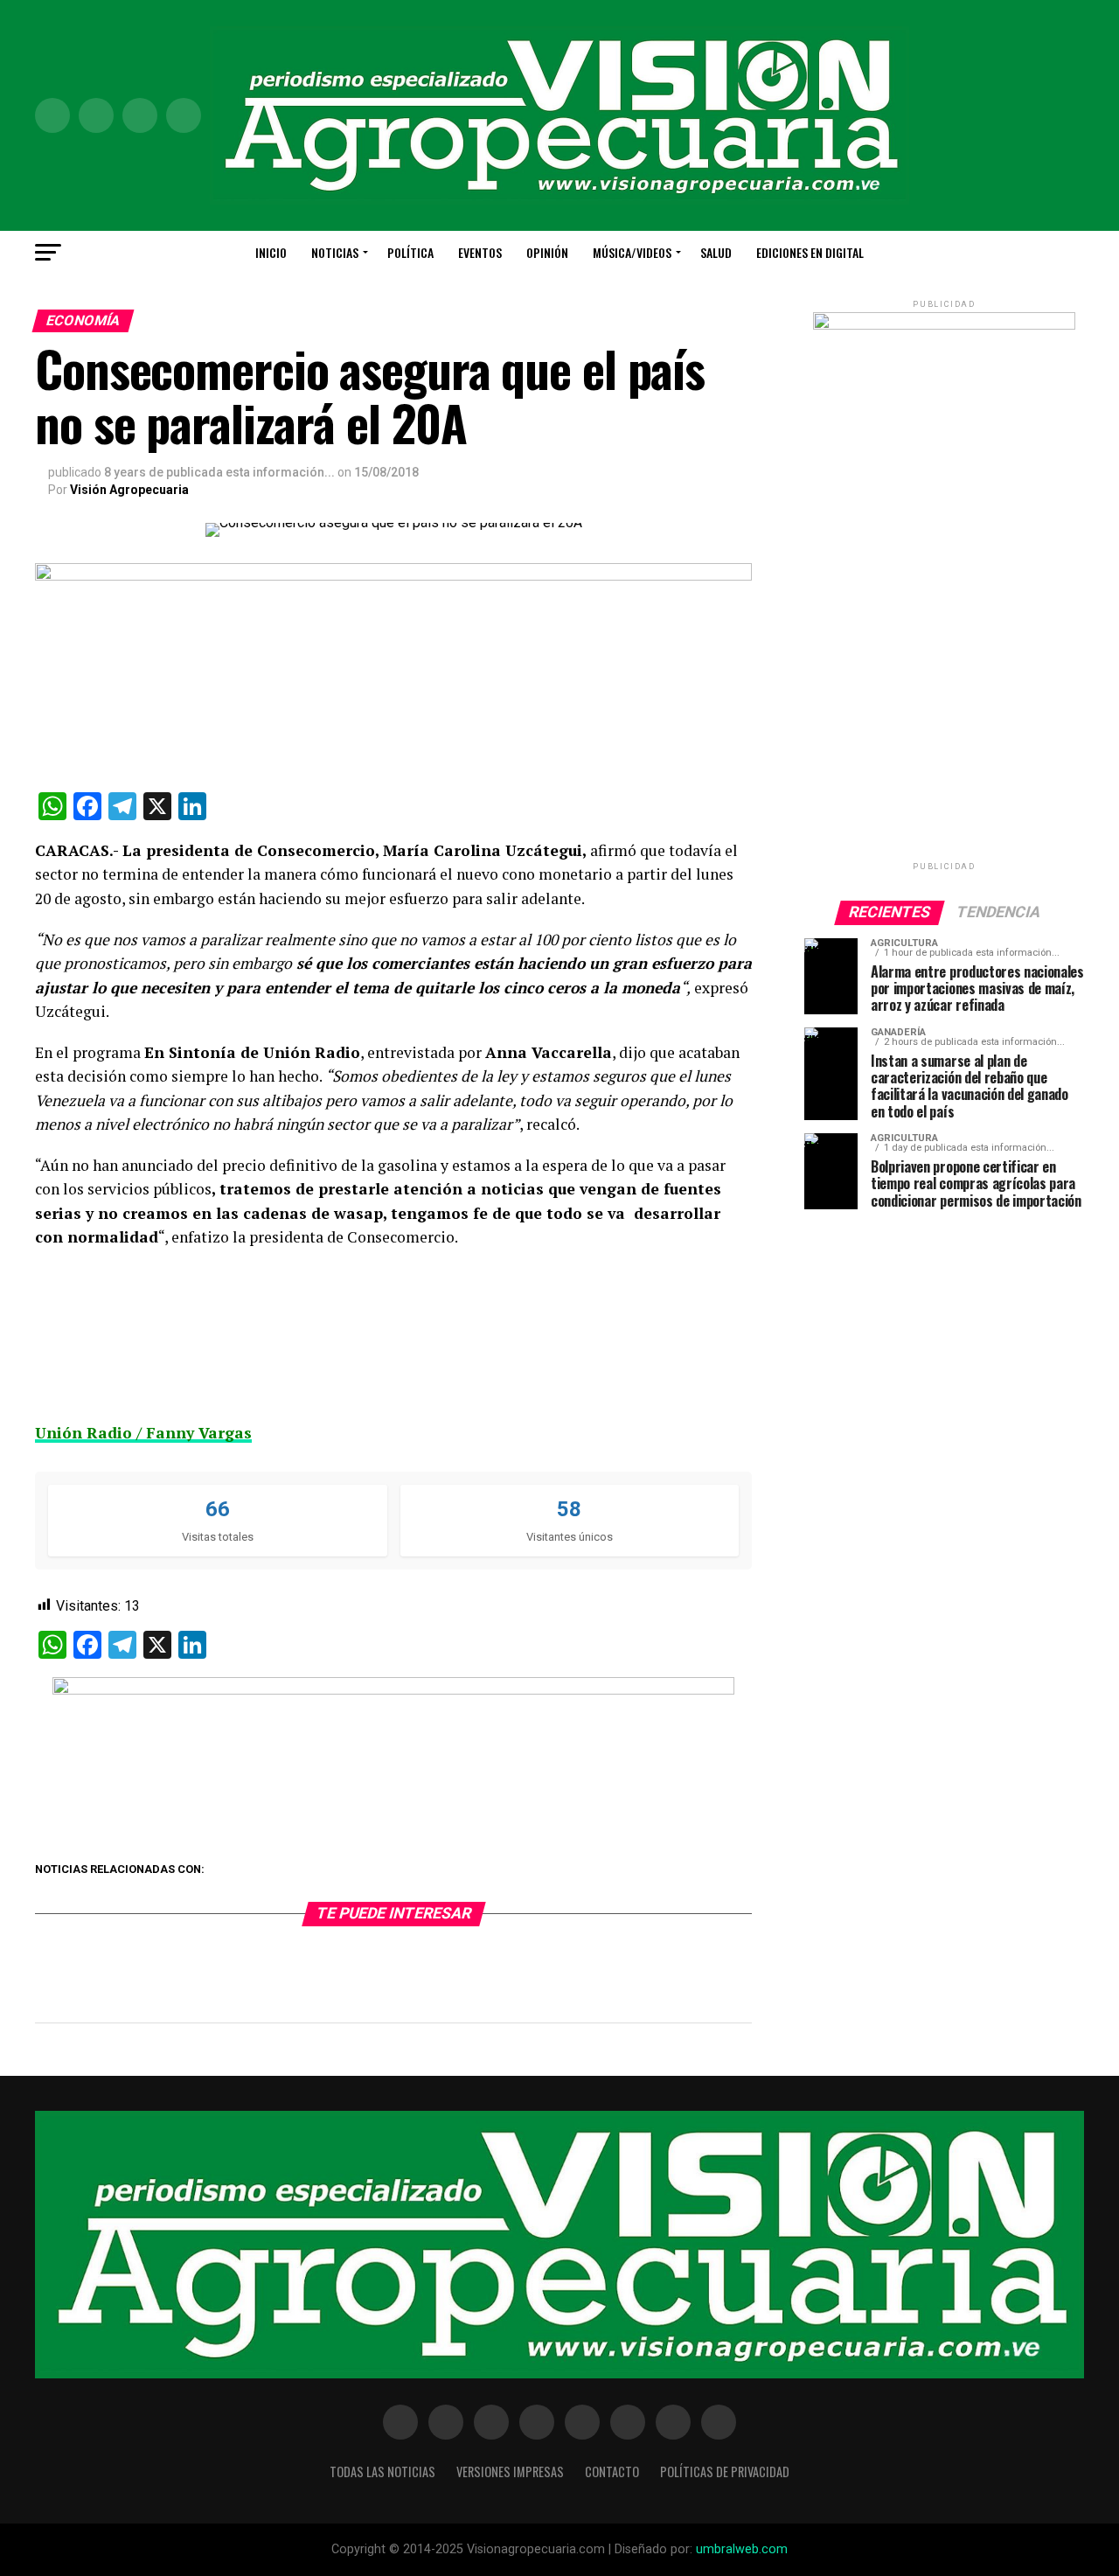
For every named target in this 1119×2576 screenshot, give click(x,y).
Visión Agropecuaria (129, 490)
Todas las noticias (382, 2472)
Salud (716, 252)
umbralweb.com (742, 2549)
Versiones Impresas (510, 2472)
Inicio (271, 252)
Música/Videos (632, 252)
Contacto (612, 2472)
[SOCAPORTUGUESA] (393, 1690)
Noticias (335, 252)
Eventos (480, 252)
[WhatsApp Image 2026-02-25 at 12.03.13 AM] (944, 326)
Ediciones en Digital (810, 252)
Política (410, 252)
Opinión (547, 252)
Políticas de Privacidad (725, 2472)
